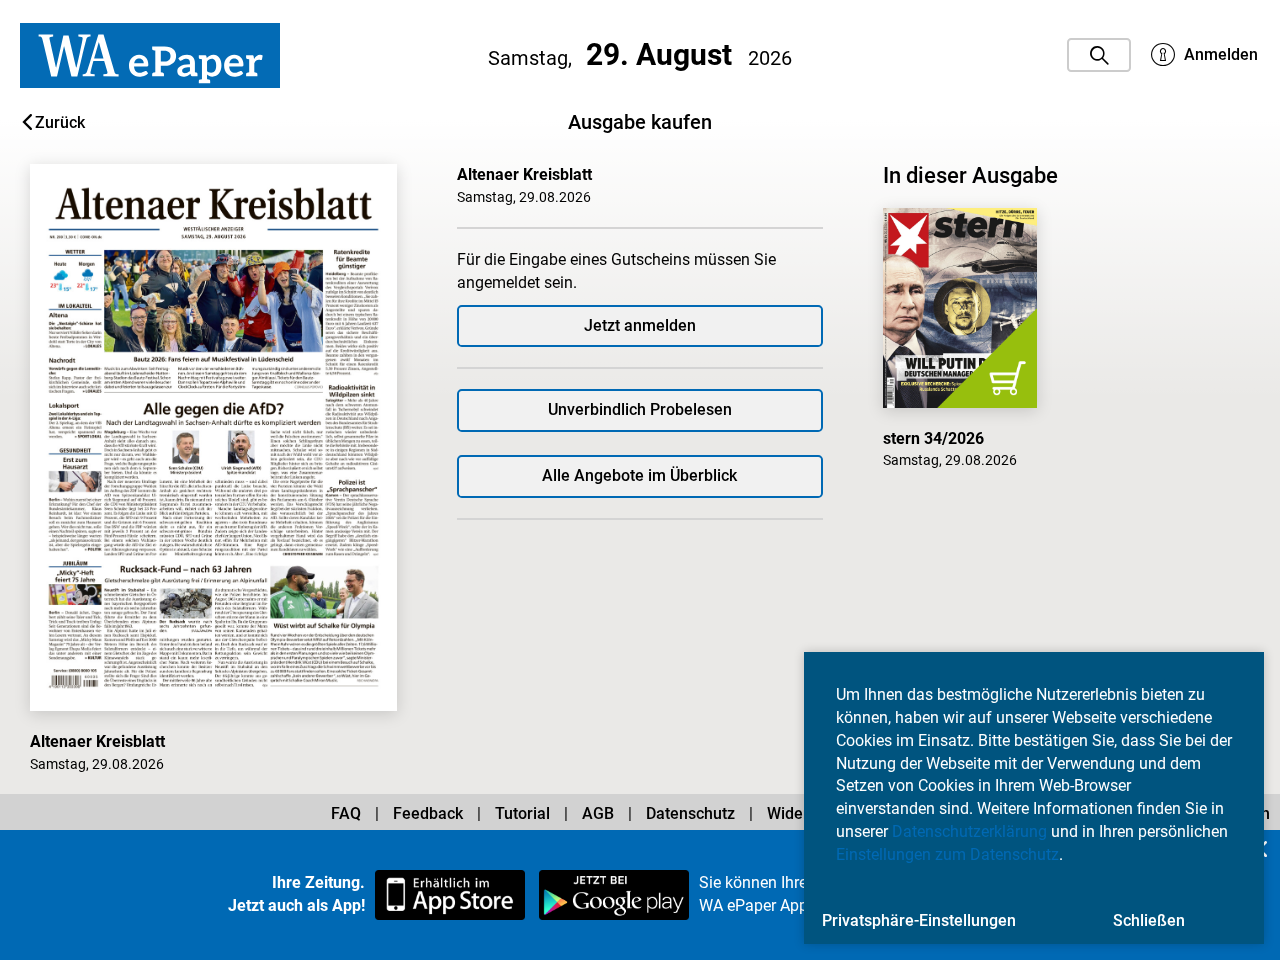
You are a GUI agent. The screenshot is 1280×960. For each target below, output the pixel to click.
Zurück (60, 122)
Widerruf (798, 813)
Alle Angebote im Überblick (639, 475)
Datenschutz (690, 813)
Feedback (428, 813)
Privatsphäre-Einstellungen (919, 920)
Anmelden (1219, 54)
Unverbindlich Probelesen (640, 409)
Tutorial (522, 813)
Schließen (1149, 920)
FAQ (346, 813)
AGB (598, 813)
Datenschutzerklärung (969, 831)
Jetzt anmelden (640, 325)
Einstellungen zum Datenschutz (947, 854)
